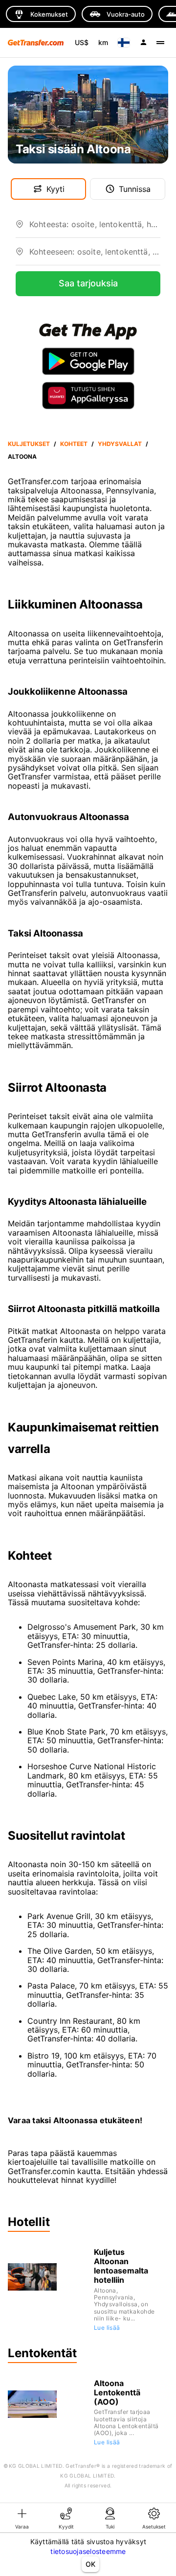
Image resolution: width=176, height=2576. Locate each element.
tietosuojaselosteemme (88, 2551)
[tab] (22, 2518)
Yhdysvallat (120, 444)
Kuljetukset (29, 444)
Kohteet (74, 444)
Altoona (22, 457)
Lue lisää (107, 2328)
